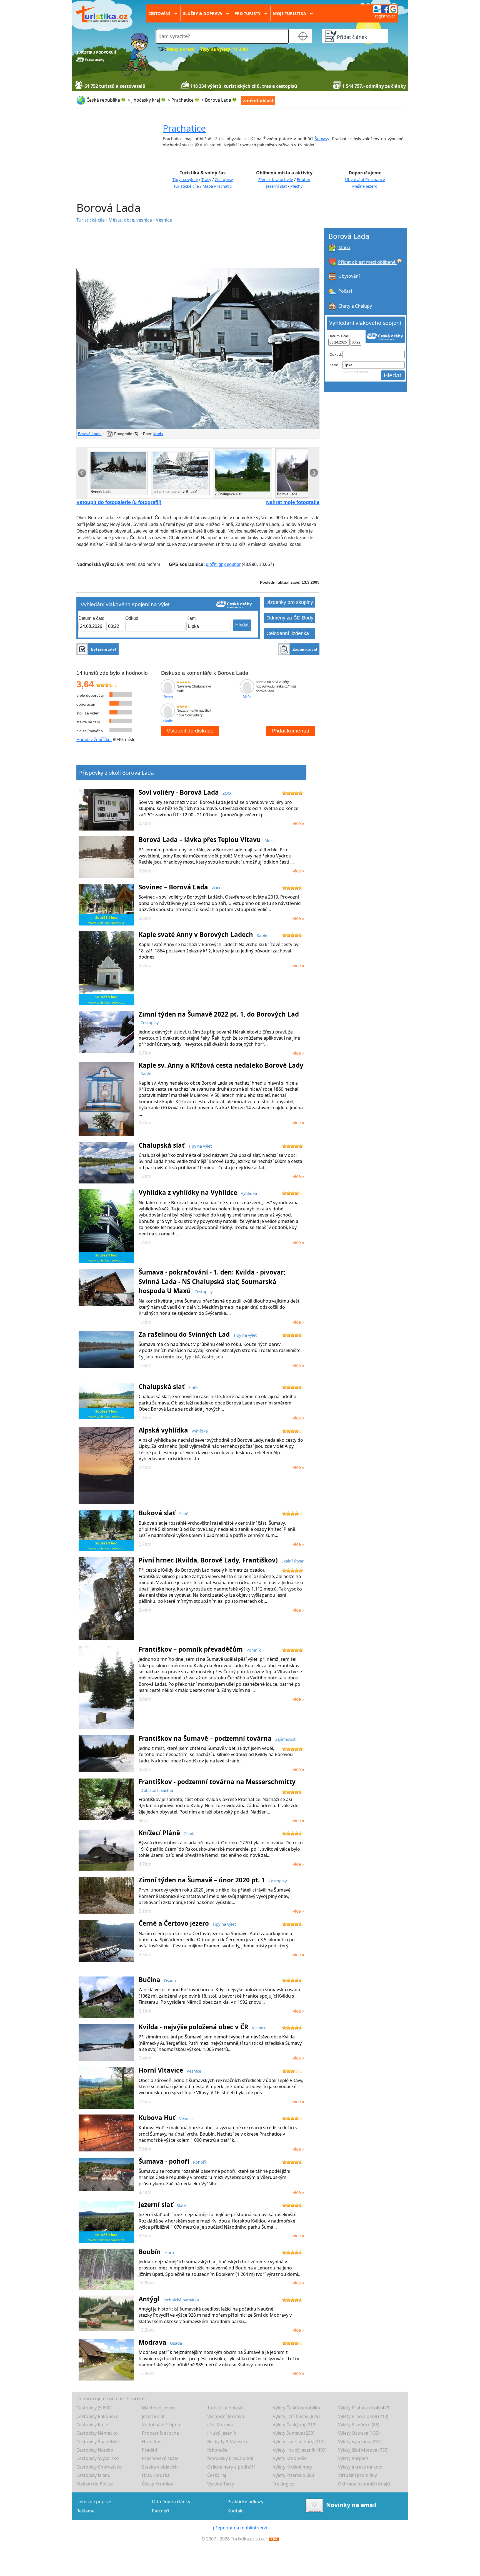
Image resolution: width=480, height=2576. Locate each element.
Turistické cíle (186, 186)
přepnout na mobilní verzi (240, 2528)
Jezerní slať (276, 186)
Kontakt (236, 2511)
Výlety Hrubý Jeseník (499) (300, 2450)
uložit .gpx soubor (223, 564)
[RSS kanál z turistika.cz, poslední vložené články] (274, 2539)
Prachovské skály (160, 2458)
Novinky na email (351, 2505)
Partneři (161, 2511)
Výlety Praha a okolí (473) (364, 2408)
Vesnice (164, 220)
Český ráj (217, 2475)
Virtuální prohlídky (357, 2475)
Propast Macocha (160, 2433)
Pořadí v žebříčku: (94, 740)
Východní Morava (226, 2416)
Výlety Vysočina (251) (360, 2442)
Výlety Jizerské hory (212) (299, 2442)
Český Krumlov (157, 2484)
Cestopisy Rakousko (97, 2416)
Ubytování (349, 276)
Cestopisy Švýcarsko (98, 2458)
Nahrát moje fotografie (293, 502)
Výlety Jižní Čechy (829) (296, 2416)
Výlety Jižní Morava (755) (363, 2450)
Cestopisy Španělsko (98, 2442)
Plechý (296, 186)
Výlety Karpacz (353, 2458)
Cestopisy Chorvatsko (99, 2467)
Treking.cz (283, 2484)
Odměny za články (171, 2502)
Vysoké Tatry (221, 2484)
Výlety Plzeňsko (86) (359, 2425)
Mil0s (247, 697)
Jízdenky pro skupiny (290, 602)
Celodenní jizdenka (288, 633)
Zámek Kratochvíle (276, 180)
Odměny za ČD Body (290, 618)
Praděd (150, 2450)
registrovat (385, 16)
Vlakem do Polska (95, 2484)
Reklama (85, 2511)
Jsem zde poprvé (94, 2502)
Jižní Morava (220, 2425)
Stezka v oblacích (160, 2467)
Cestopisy (224, 180)
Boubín (303, 180)
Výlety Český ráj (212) (295, 2425)
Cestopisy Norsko (95, 2450)
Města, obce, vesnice (131, 220)
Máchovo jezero (159, 2408)
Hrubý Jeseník (222, 2433)
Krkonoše (217, 2450)
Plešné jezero (365, 186)
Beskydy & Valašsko (228, 2442)
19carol (168, 697)
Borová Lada (90, 434)
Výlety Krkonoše (290, 2458)
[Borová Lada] (198, 348)
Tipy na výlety (185, 180)
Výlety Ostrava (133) (359, 2433)
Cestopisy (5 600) (94, 2408)
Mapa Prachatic (217, 186)
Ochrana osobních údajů (364, 2484)
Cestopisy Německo (97, 2433)
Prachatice (184, 128)
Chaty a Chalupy (355, 306)
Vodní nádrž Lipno (161, 2425)
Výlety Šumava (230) (294, 2433)
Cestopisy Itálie (92, 2425)
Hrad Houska (156, 2475)
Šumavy (322, 139)
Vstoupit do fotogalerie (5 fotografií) (119, 502)
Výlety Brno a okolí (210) (363, 2416)
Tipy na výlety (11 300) (224, 49)
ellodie (168, 721)
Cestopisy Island (93, 2475)
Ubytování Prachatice (365, 180)
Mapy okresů (181, 49)
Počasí (345, 291)
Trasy (206, 180)
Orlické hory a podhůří (231, 2467)
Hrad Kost (152, 2442)
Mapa (344, 247)
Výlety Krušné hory (292, 2467)
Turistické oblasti (225, 2408)
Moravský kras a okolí (230, 2458)
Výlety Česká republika (296, 2408)
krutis (158, 434)
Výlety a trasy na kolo (360, 2467)
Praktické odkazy (245, 2502)
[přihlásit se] (385, 9)
